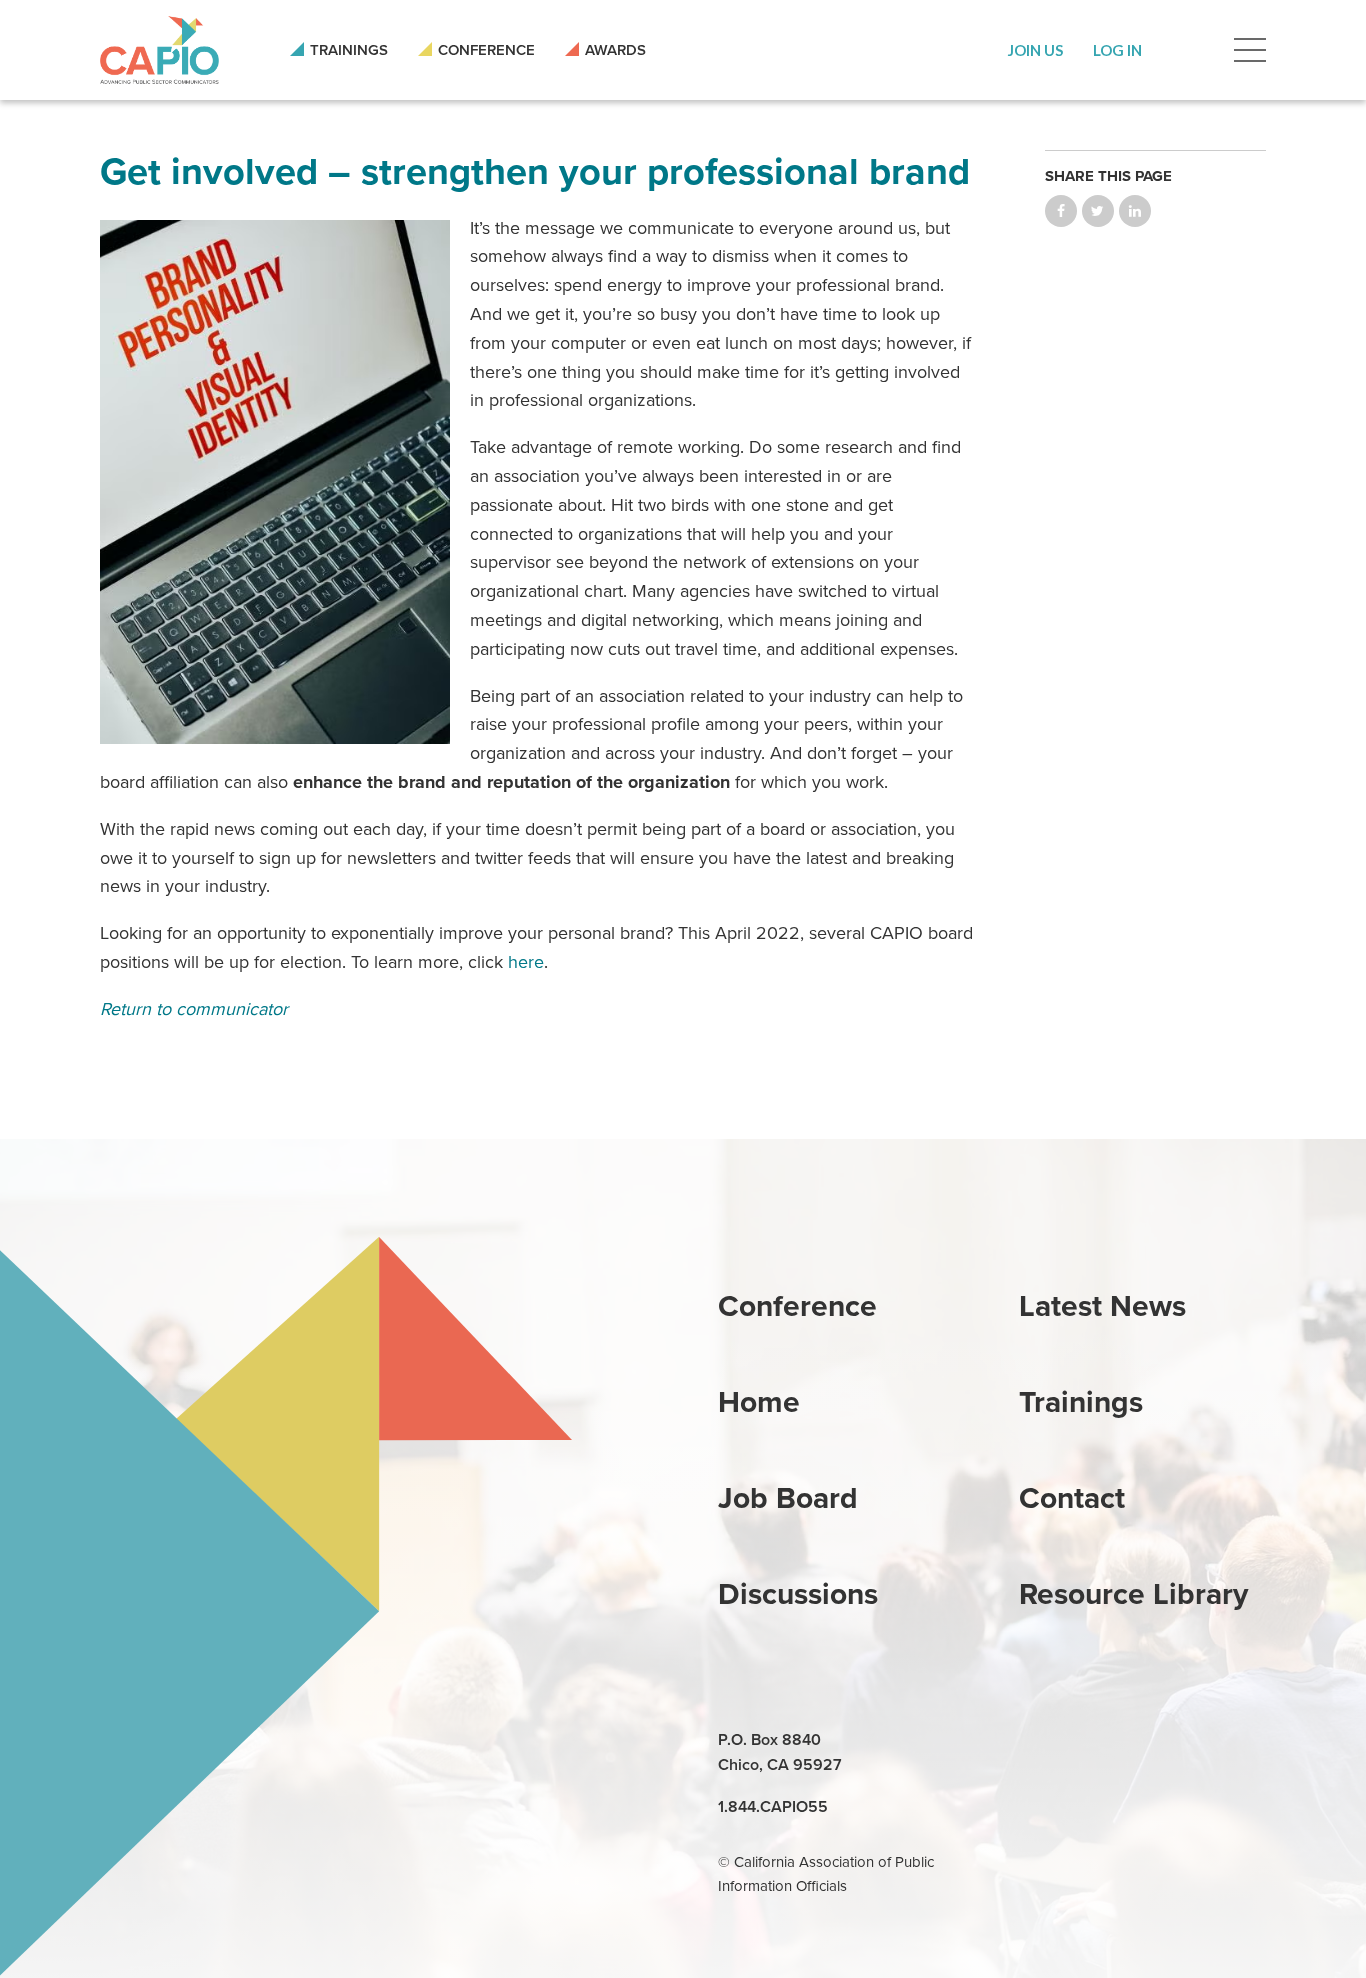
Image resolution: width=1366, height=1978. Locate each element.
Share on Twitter (1098, 211)
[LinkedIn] (1037, 1741)
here (526, 962)
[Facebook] (1083, 1741)
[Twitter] (1129, 1741)
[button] (1035, 50)
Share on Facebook (1061, 211)
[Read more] (275, 482)
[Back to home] (159, 50)
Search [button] (1188, 50)
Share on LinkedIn (1135, 211)
